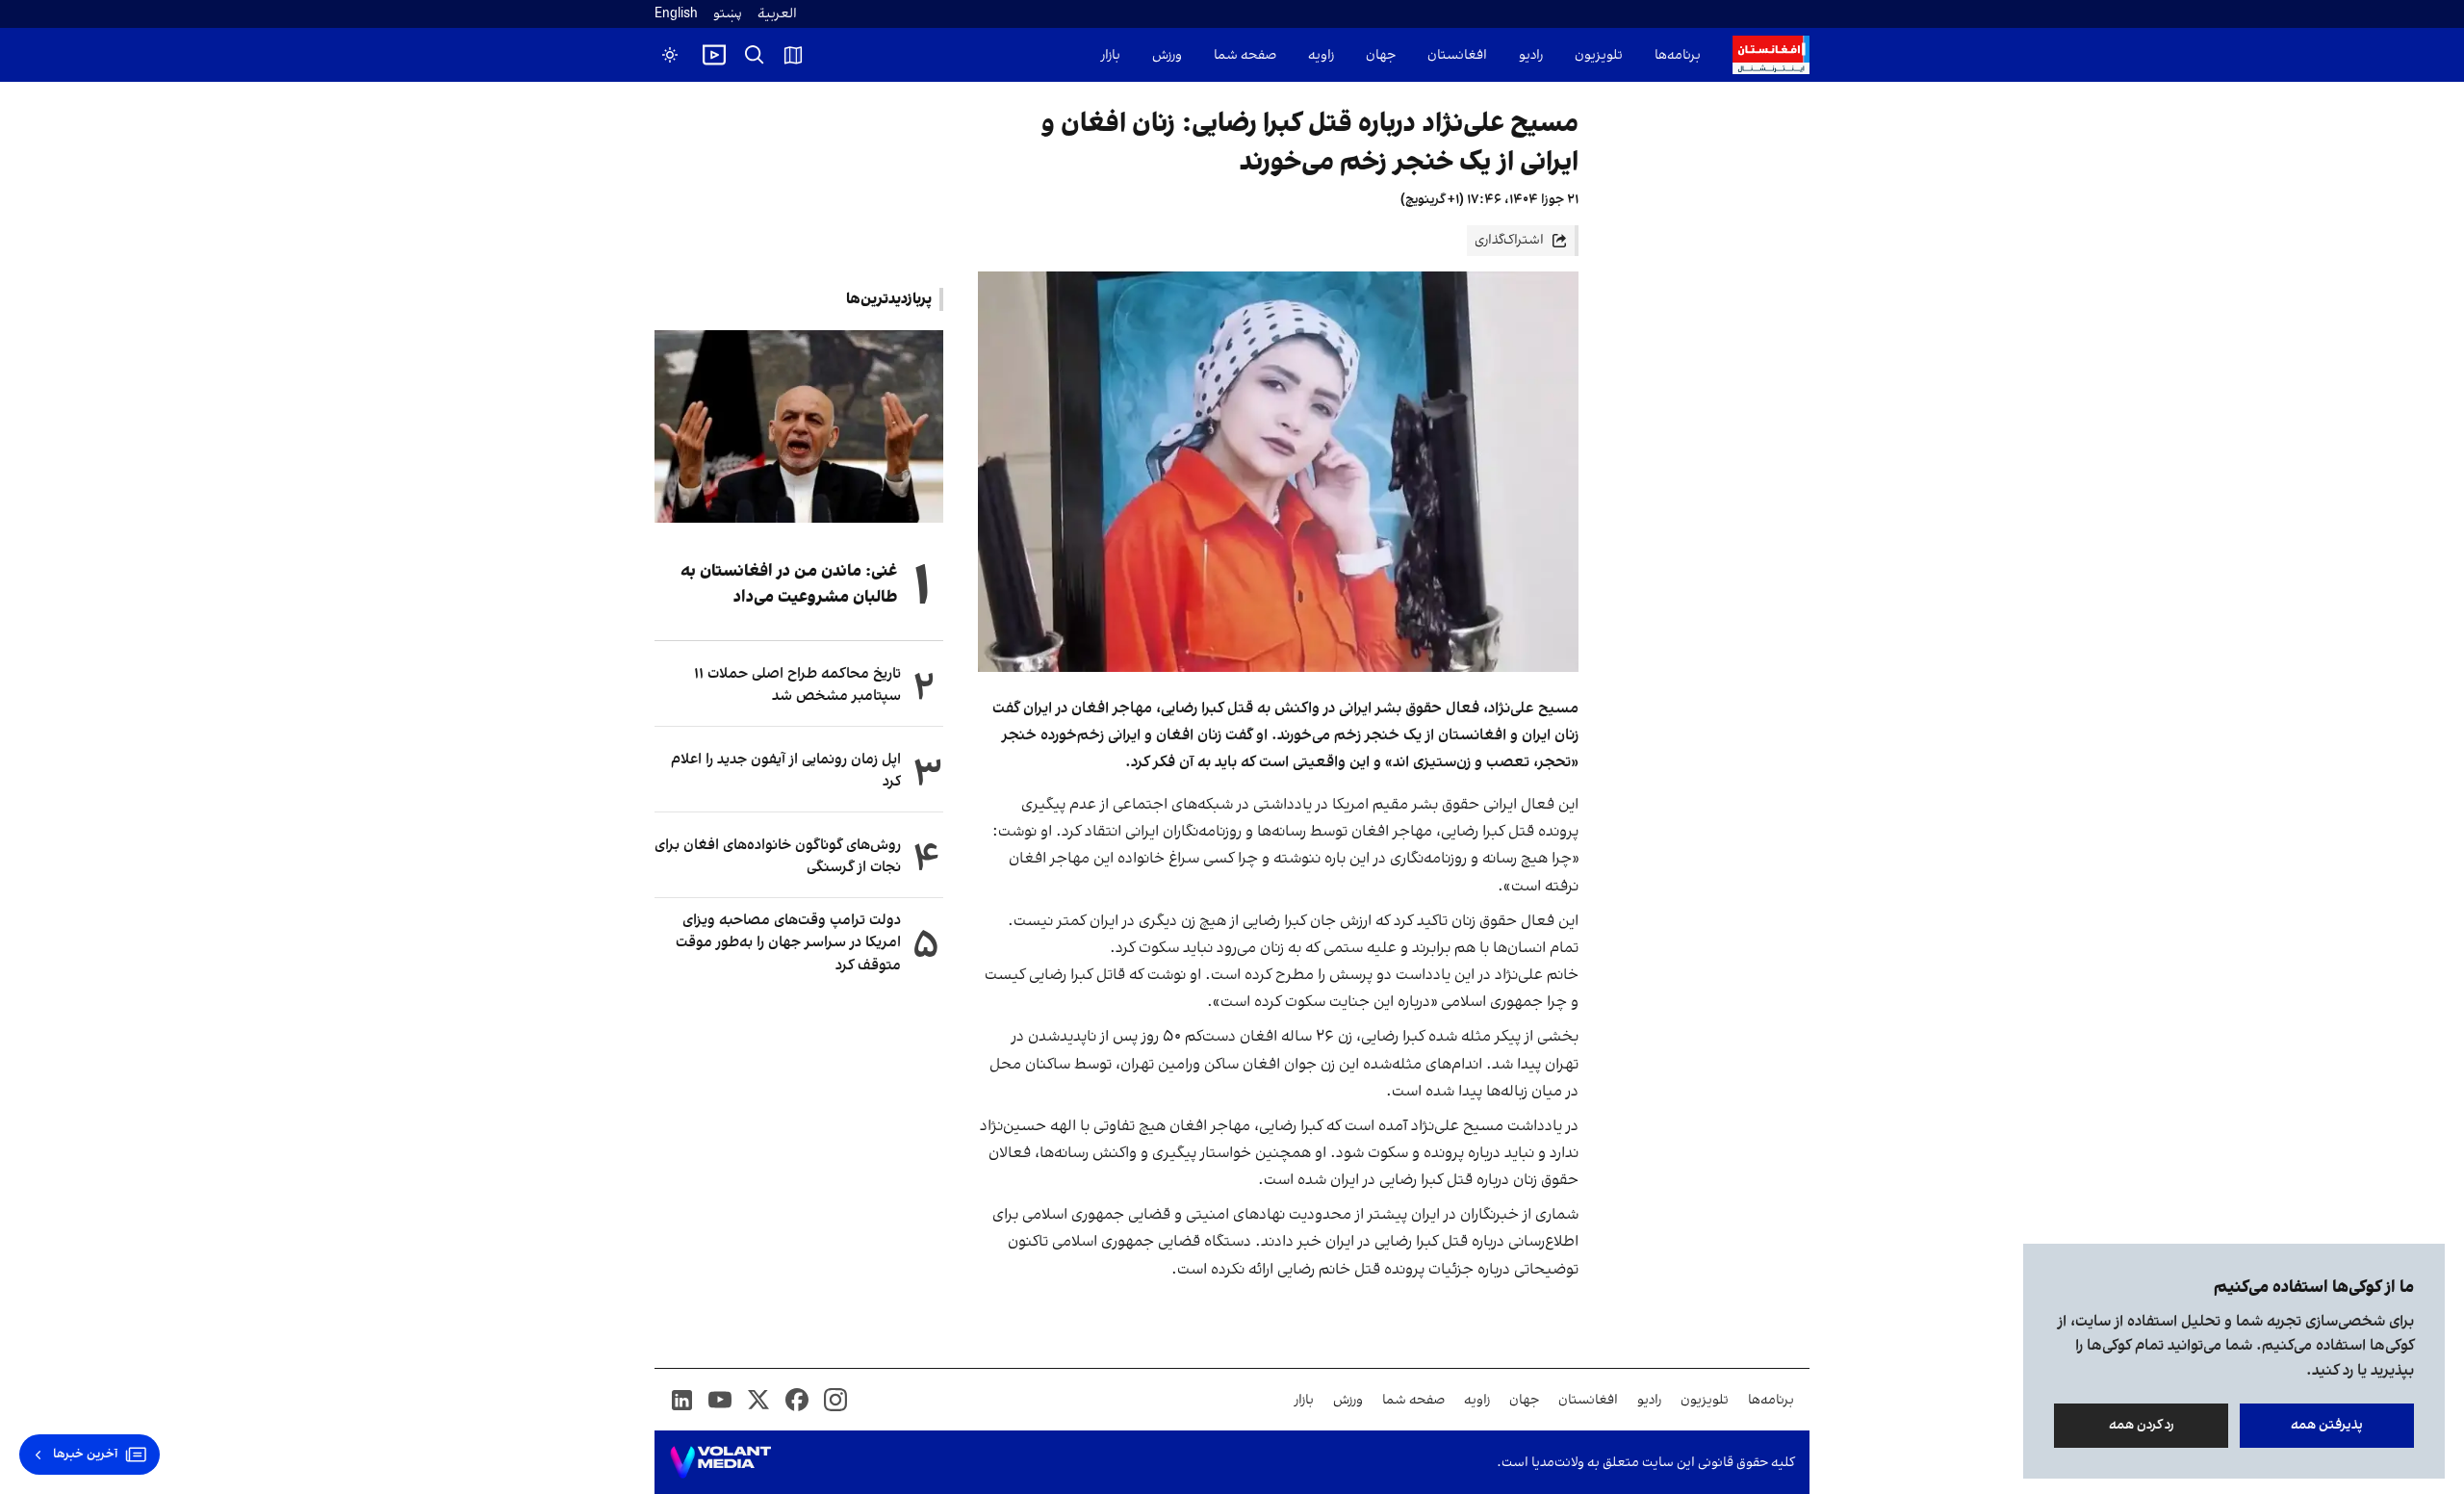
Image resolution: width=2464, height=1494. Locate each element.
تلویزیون (1599, 55)
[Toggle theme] (670, 55)
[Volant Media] (720, 1462)
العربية (777, 14)
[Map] (793, 55)
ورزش (1167, 55)
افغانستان (1457, 55)
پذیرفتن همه (2327, 1425)
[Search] (755, 55)
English (676, 14)
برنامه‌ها (1678, 55)
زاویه (1321, 55)
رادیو (1531, 55)
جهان (1381, 55)
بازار (1111, 55)
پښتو (728, 14)
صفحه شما (1245, 55)
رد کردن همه (2142, 1425)
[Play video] (714, 55)
